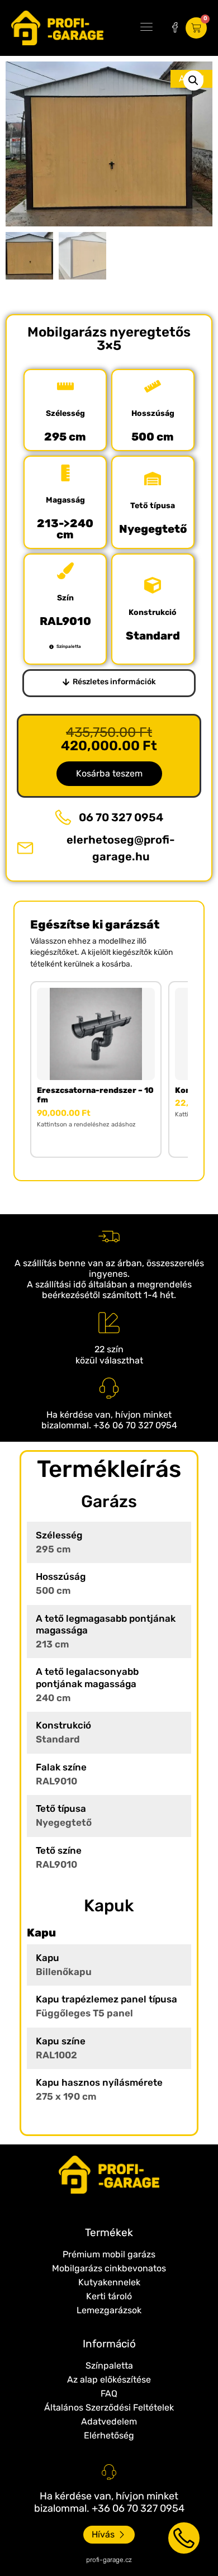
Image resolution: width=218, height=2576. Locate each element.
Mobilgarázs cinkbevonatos (109, 2268)
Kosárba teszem (109, 773)
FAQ (109, 2393)
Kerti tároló (109, 2296)
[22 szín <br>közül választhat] (109, 1323)
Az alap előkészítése (109, 2380)
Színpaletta (109, 2366)
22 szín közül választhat (109, 1355)
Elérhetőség (109, 2435)
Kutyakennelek (109, 2282)
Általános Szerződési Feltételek (109, 2407)
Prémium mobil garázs (109, 2254)
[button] (146, 28)
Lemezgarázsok (109, 2310)
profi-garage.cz (109, 2560)
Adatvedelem (109, 2421)
